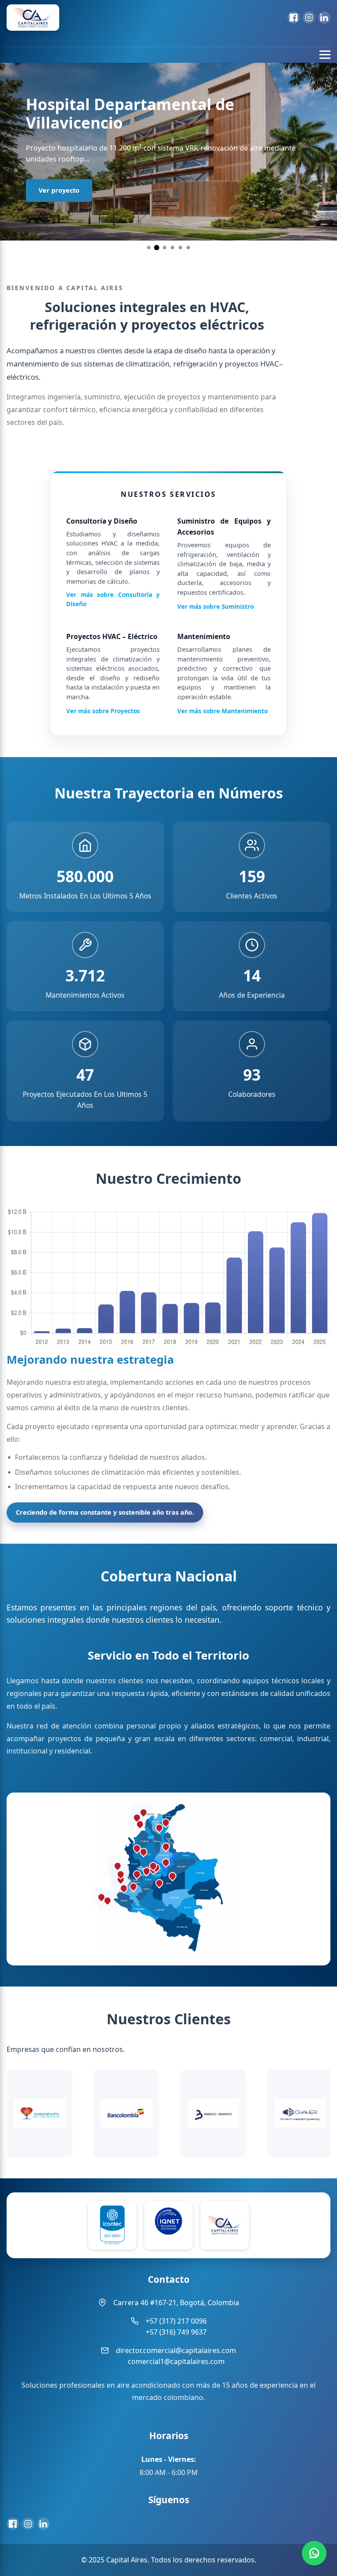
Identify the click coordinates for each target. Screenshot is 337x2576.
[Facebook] (294, 18)
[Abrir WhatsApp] (314, 2553)
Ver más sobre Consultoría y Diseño (113, 599)
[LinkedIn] (324, 18)
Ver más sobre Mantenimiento (222, 711)
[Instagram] (309, 18)
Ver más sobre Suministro (215, 606)
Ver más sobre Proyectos (103, 711)
